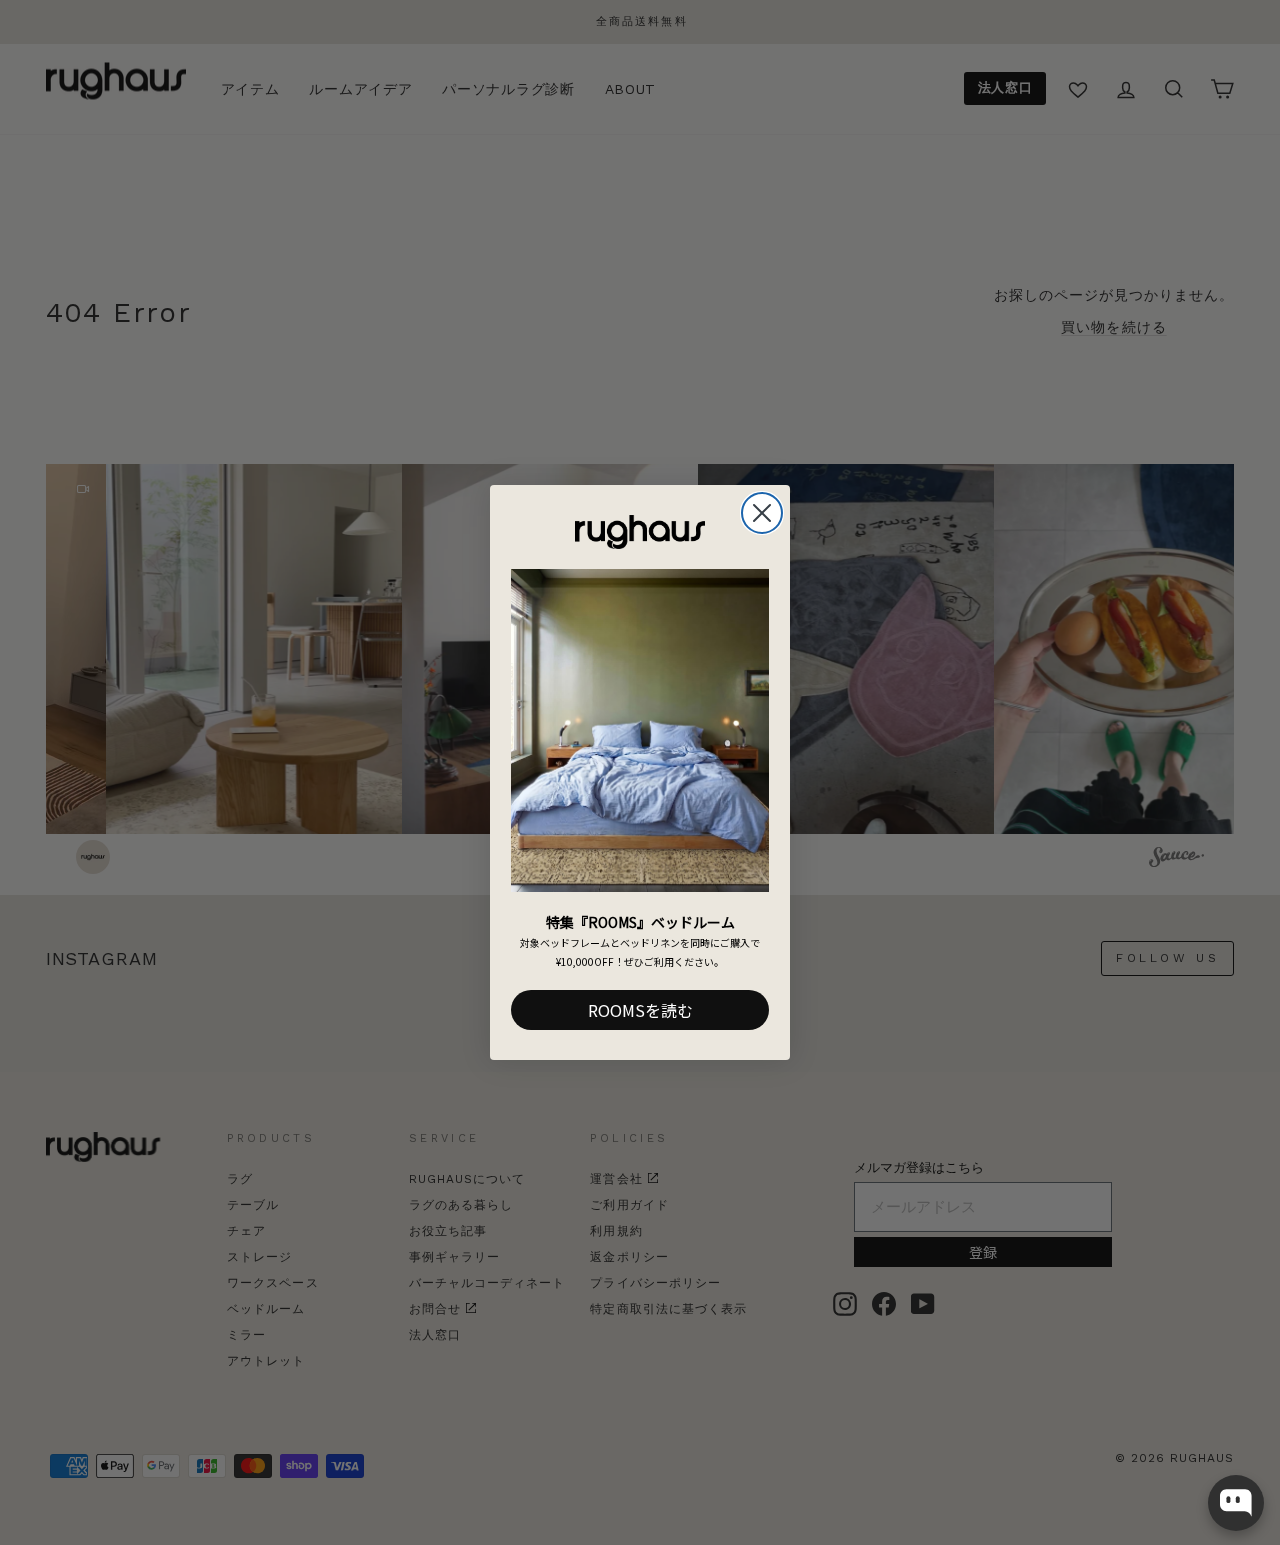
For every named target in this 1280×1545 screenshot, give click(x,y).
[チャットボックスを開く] (1236, 1503)
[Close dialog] (762, 513)
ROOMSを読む (640, 1010)
